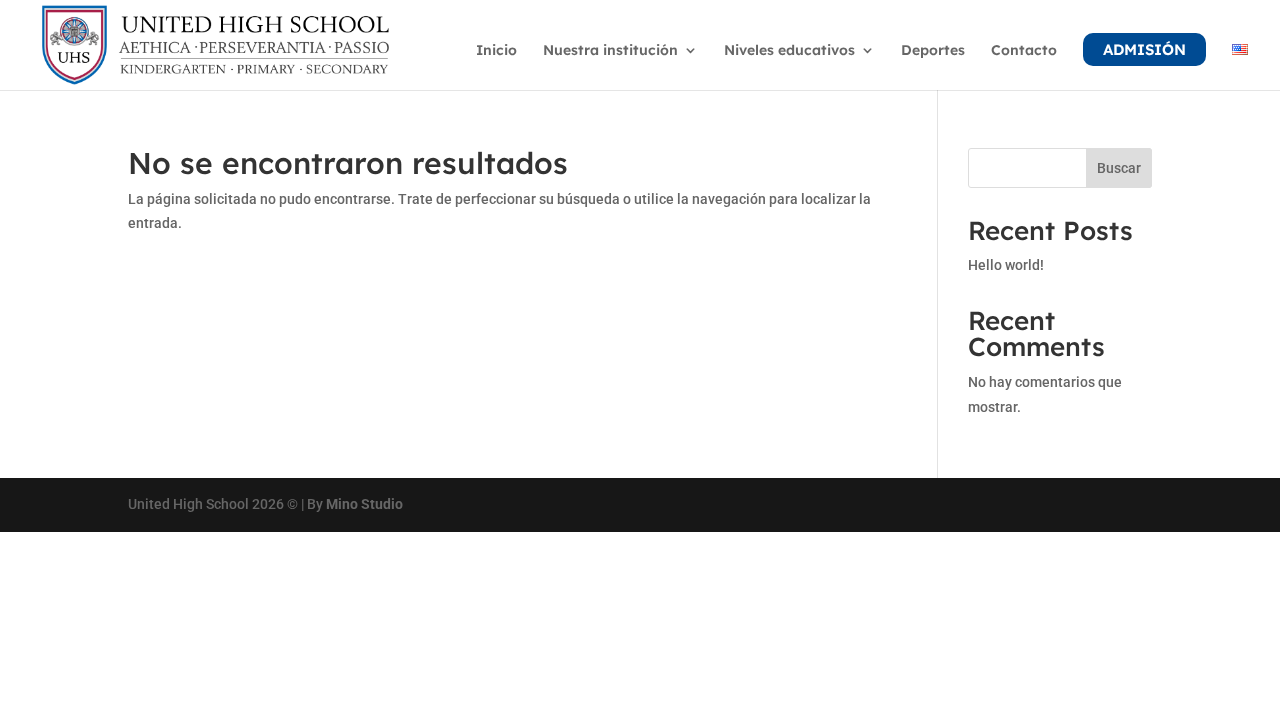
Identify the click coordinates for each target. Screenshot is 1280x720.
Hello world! (1006, 265)
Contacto (1024, 51)
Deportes (933, 51)
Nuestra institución (610, 51)
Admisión (1144, 49)
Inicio (496, 51)
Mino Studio (364, 504)
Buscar (1119, 168)
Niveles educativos (789, 51)
